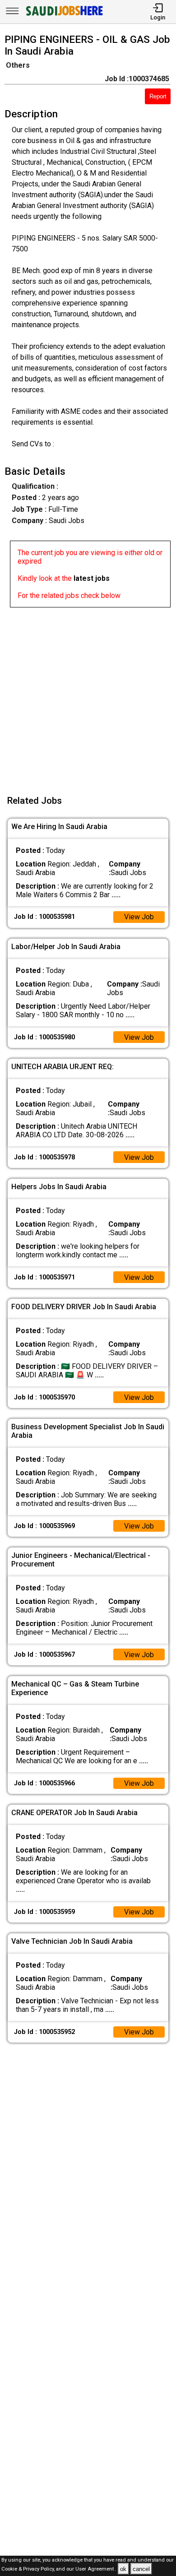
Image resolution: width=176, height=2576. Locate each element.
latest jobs (92, 578)
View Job (139, 917)
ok (123, 2569)
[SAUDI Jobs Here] (64, 16)
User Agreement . (96, 2569)
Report (158, 96)
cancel (141, 2569)
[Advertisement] (88, 695)
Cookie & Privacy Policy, (29, 2569)
